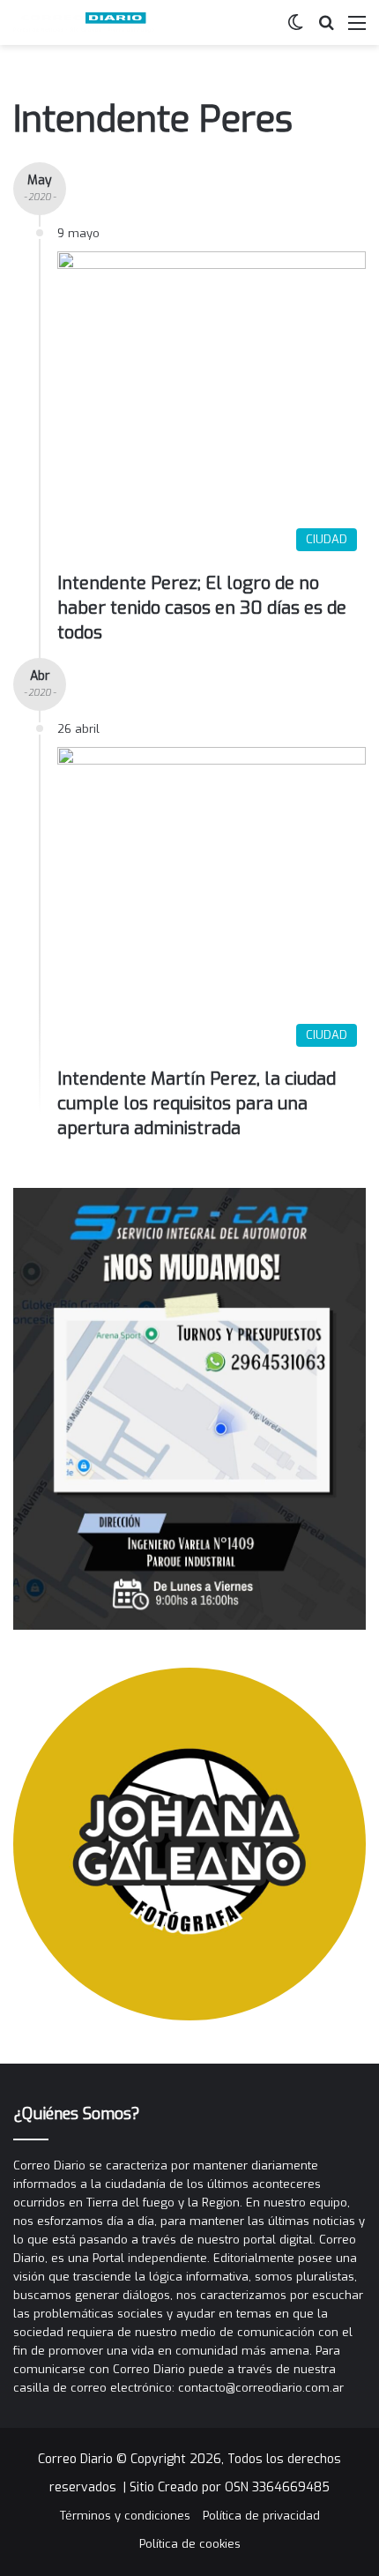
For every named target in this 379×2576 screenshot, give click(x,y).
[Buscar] (326, 30)
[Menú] (357, 30)
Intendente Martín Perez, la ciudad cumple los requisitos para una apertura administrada (197, 1104)
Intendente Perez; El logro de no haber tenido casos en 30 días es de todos (202, 608)
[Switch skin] (295, 30)
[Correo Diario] (84, 22)
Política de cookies (190, 2544)
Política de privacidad (261, 2516)
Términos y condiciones (125, 2516)
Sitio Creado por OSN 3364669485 (230, 2487)
